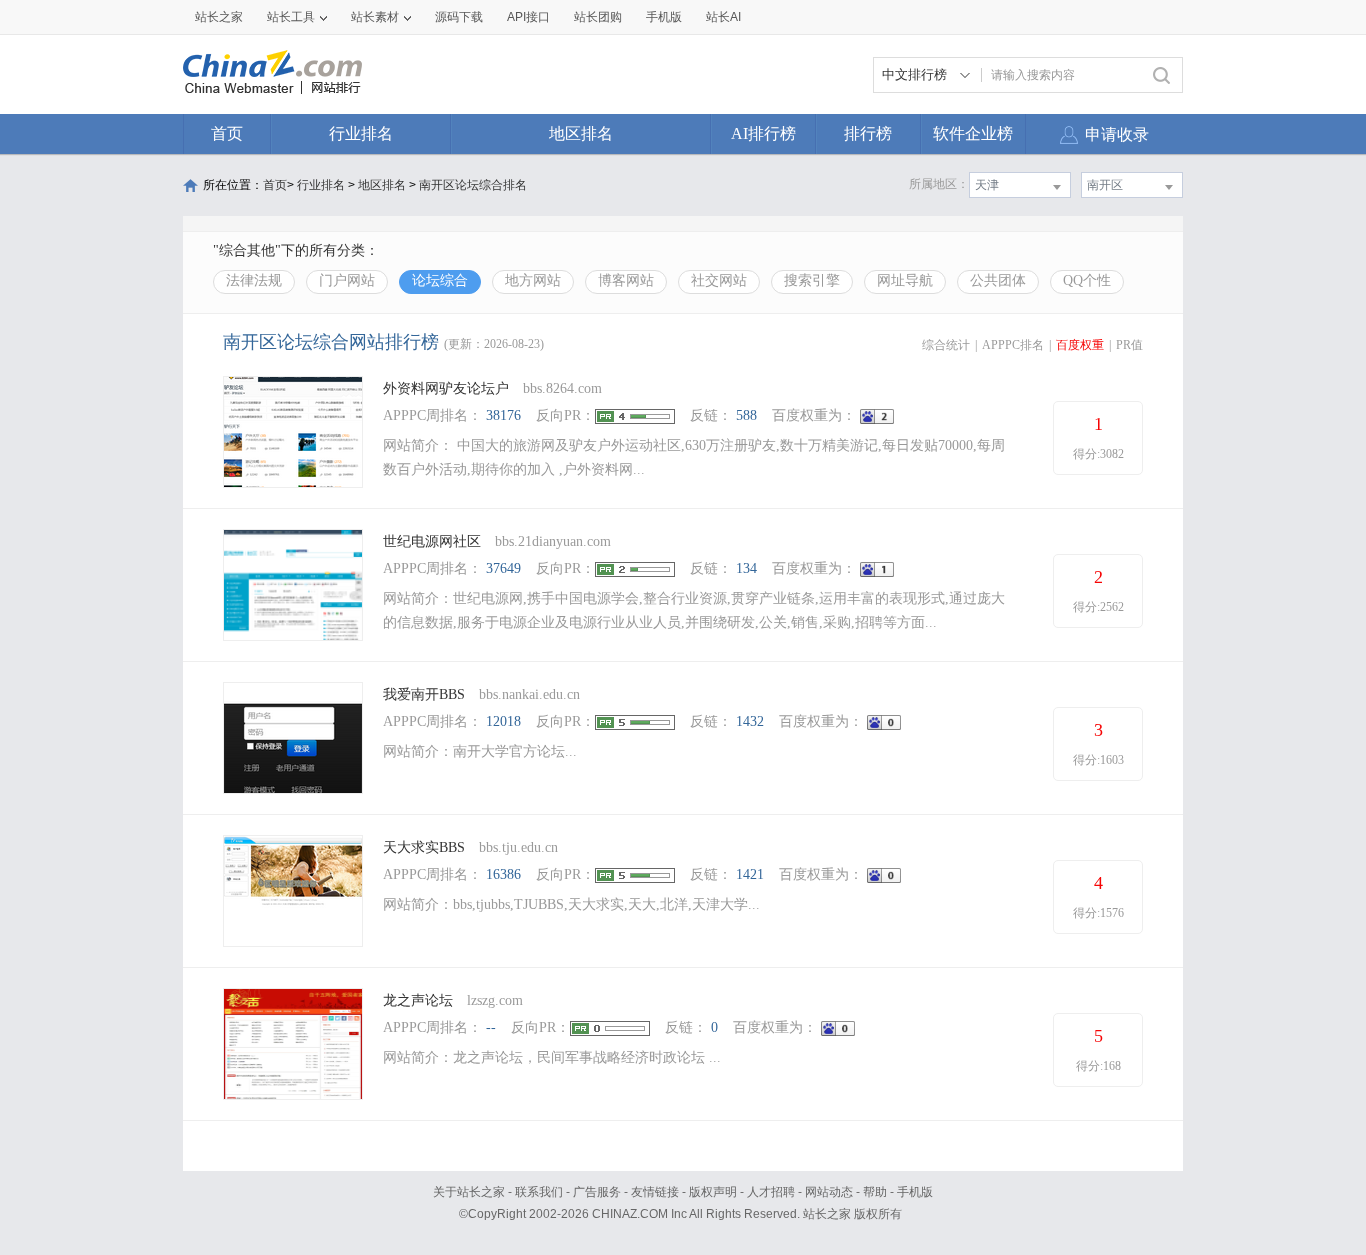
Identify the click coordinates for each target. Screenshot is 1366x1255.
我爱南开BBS (424, 694)
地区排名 (581, 133)
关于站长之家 (469, 1192)
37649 (503, 568)
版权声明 (713, 1192)
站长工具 (291, 17)
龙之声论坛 (418, 1000)
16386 (503, 874)
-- (491, 1027)
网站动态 (829, 1192)
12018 (503, 721)
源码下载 (459, 17)
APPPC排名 (1013, 345)
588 (746, 415)
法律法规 (254, 280)
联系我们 (539, 1192)
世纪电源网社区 (432, 541)
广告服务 (597, 1192)
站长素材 (375, 17)
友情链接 (655, 1192)
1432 (750, 721)
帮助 (875, 1192)
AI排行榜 (763, 133)
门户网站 (347, 280)
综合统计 (946, 345)
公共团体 (998, 280)
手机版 (915, 1192)
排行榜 (868, 133)
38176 (503, 415)
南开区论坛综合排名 (473, 185)
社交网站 (719, 280)
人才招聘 (771, 1192)
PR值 (1129, 345)
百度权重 (1080, 345)
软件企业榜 (973, 133)
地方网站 (533, 280)
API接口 (528, 17)
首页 (227, 133)
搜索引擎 (812, 280)
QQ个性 (1087, 280)
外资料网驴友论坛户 (446, 388)
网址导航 (905, 280)
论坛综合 (440, 280)
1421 (750, 874)
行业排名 (361, 133)
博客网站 (626, 280)
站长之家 (219, 17)
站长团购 (598, 17)
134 (746, 568)
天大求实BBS (424, 847)
